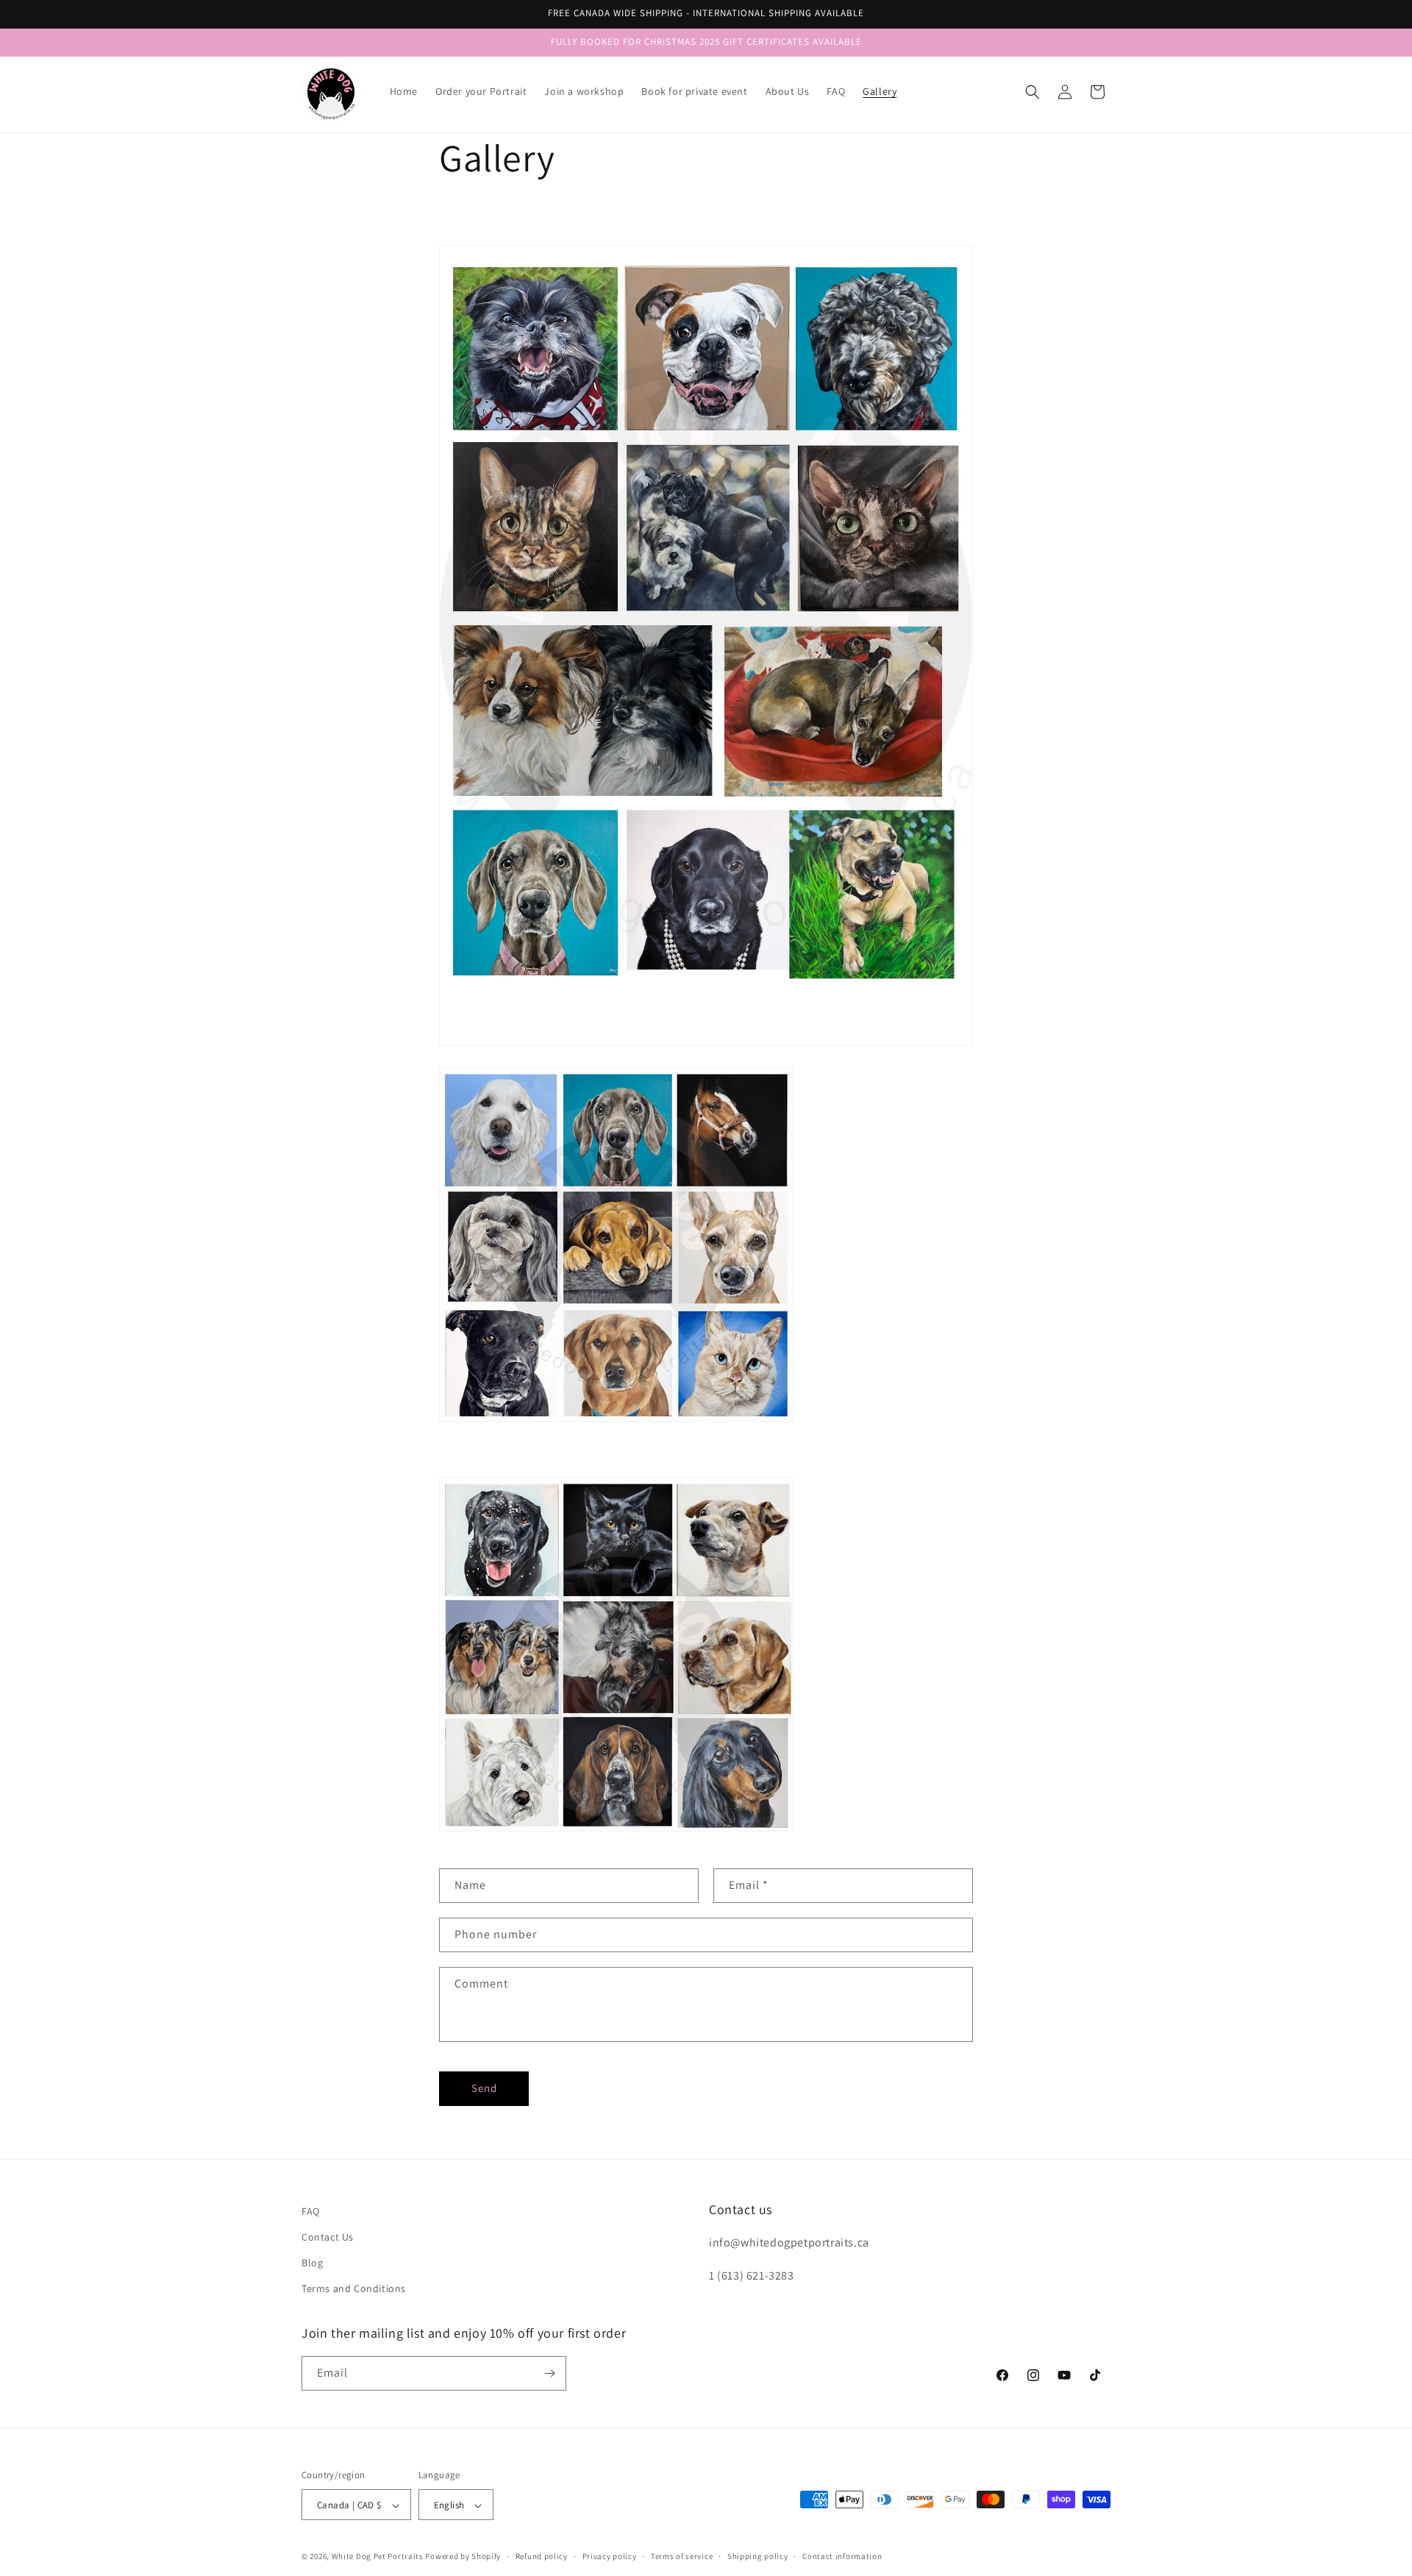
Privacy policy (610, 2556)
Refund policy (542, 2556)
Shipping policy (758, 2556)
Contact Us (328, 2237)
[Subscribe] (549, 2373)
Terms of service (682, 2556)
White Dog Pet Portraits (378, 2557)
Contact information (842, 2556)
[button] (1033, 92)
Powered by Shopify (463, 2557)
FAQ (311, 2211)
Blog (312, 2263)
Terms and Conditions (354, 2289)
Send (484, 2088)
